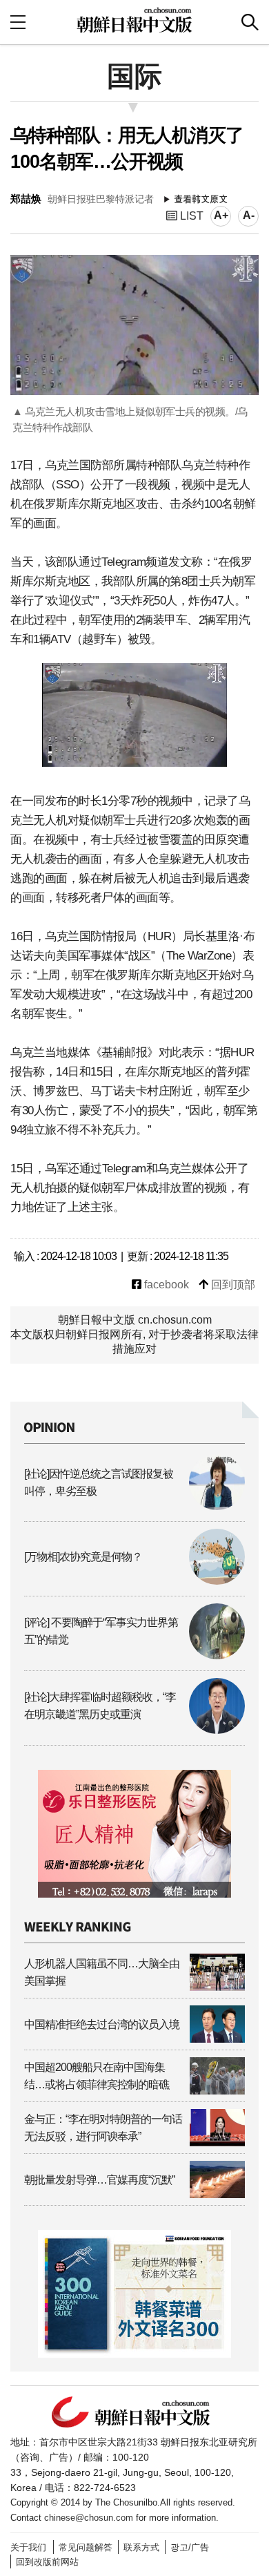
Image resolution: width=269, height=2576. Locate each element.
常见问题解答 (86, 2547)
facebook (165, 1285)
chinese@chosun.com (89, 2518)
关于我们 (28, 2547)
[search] (250, 22)
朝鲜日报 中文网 (134, 20)
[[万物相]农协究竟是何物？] (134, 1581)
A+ (221, 215)
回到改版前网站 (47, 2562)
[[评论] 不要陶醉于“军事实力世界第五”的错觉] (134, 1656)
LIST (190, 216)
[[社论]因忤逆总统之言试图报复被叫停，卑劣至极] (134, 1506)
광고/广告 (190, 2547)
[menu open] (18, 22)
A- (249, 215)
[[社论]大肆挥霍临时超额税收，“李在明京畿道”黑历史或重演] (134, 1730)
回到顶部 (232, 1285)
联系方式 (141, 2547)
